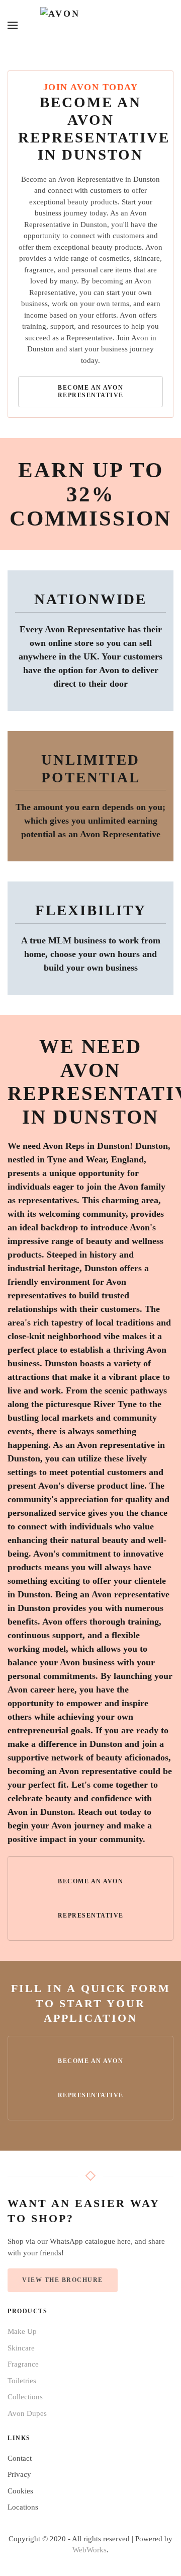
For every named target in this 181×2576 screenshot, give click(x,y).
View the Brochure (63, 2280)
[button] (13, 25)
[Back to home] (90, 25)
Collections (25, 2397)
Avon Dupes (27, 2413)
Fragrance (23, 2364)
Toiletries (22, 2381)
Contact (20, 2458)
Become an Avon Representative (91, 391)
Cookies (20, 2491)
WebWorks (89, 2550)
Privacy (19, 2474)
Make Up (22, 2331)
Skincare (21, 2348)
